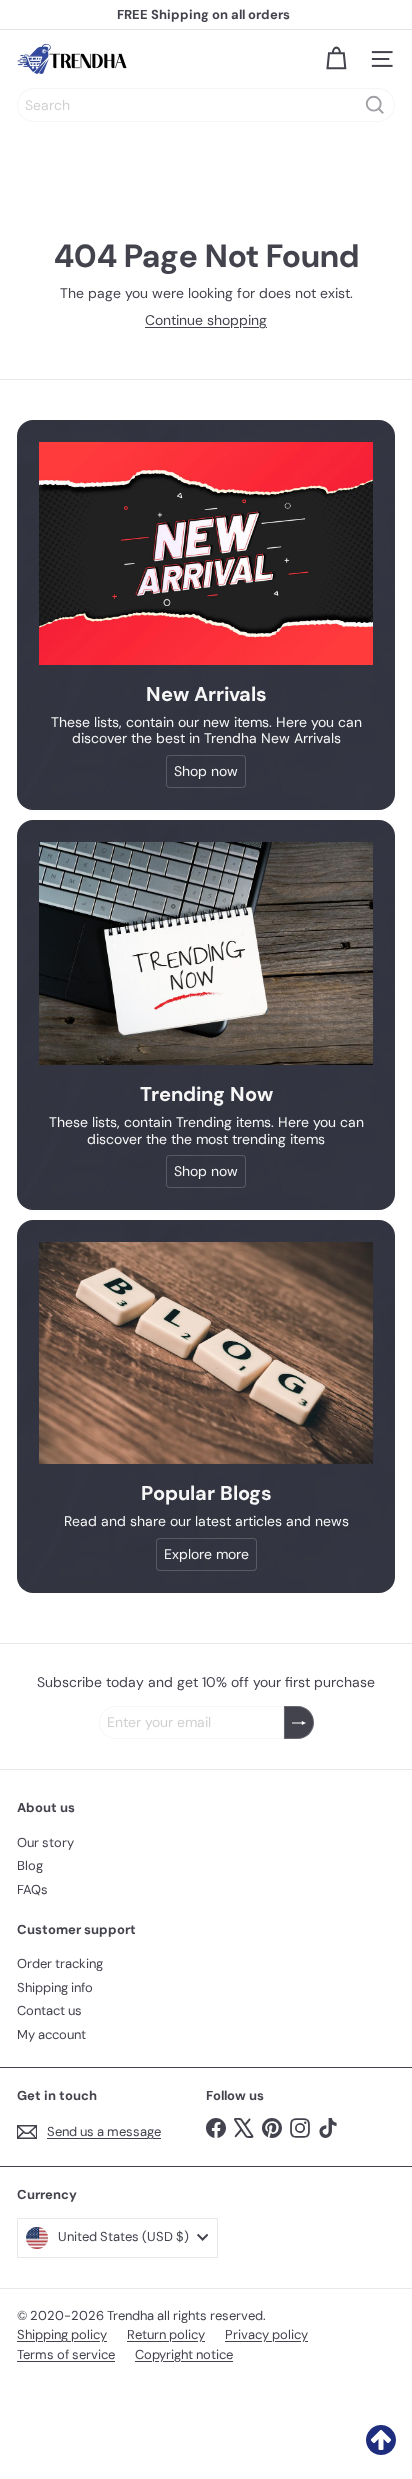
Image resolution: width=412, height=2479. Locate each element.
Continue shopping (206, 320)
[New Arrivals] (206, 553)
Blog (30, 1865)
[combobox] (206, 105)
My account (51, 2034)
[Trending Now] (206, 953)
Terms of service (66, 2354)
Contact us (49, 2010)
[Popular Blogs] (206, 1353)
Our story (45, 1842)
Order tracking (60, 1963)
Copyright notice (184, 2354)
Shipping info (55, 1987)
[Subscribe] (299, 1722)
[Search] (375, 105)
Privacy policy (266, 2334)
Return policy (166, 2334)
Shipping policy (62, 2334)
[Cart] (336, 59)
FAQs (32, 1889)
